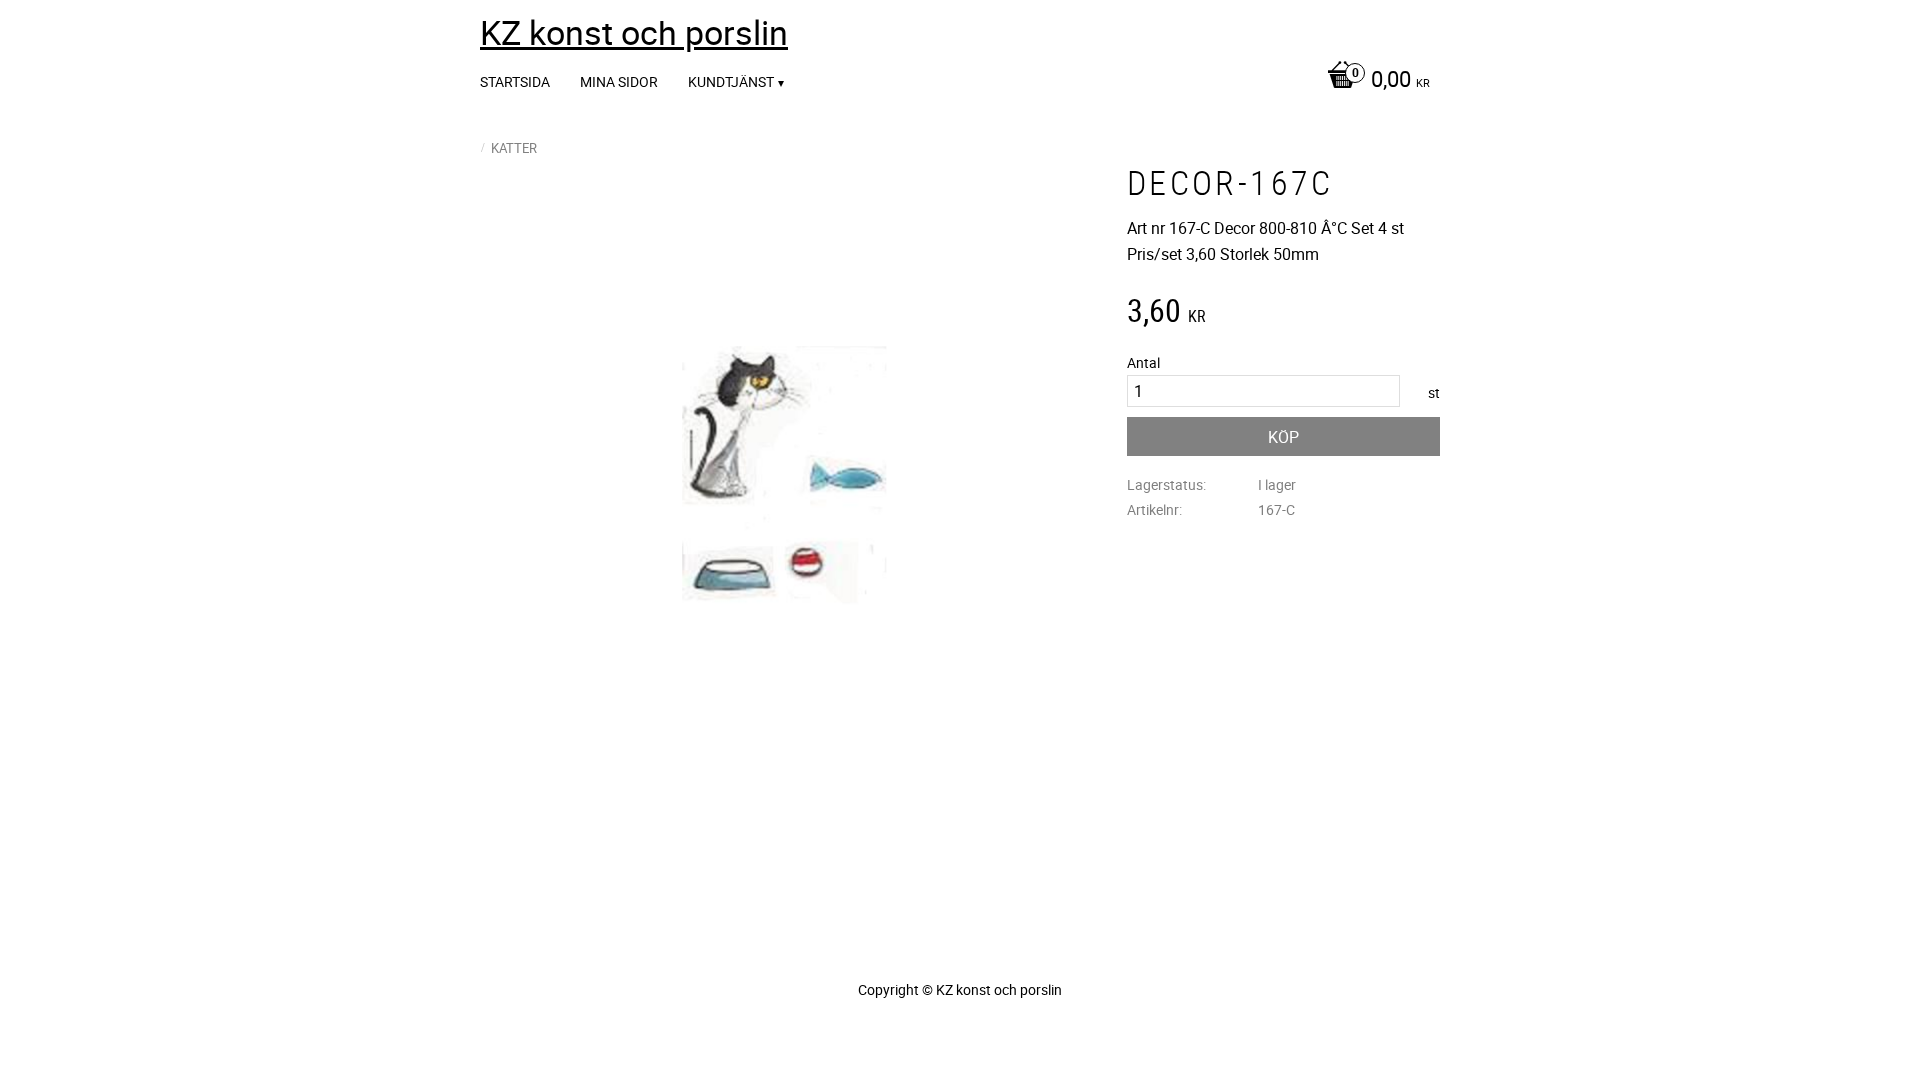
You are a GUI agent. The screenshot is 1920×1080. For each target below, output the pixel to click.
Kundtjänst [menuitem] (731, 81)
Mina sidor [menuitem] (619, 81)
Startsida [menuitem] (515, 81)
